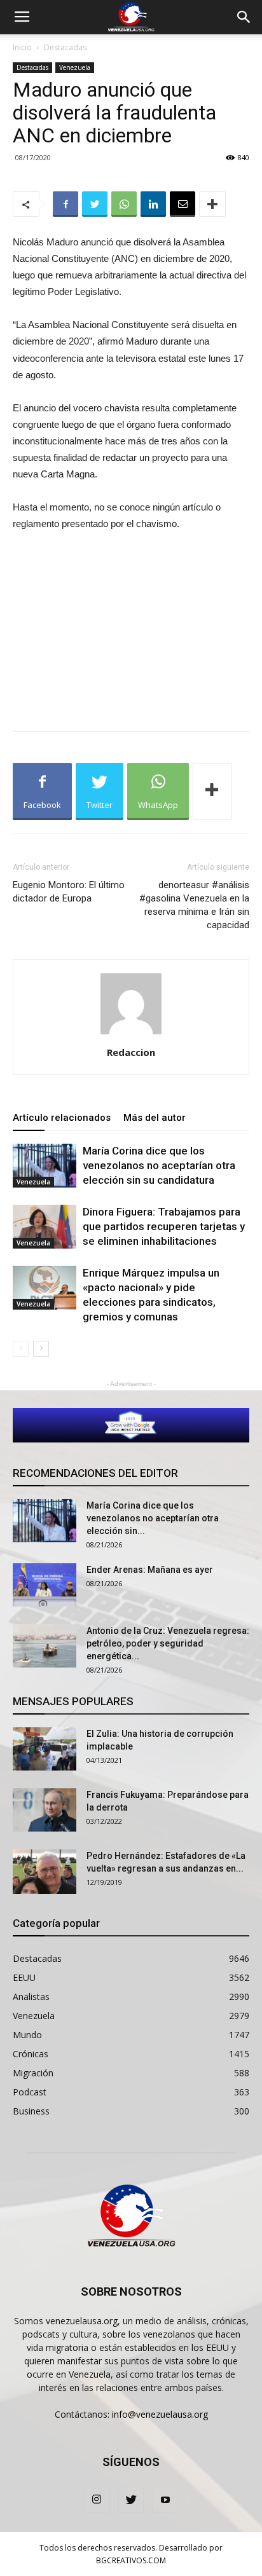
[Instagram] (97, 2500)
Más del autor (155, 1118)
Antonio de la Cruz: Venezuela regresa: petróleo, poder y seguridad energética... (168, 1643)
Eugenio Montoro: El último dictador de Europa (69, 892)
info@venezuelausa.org (160, 2414)
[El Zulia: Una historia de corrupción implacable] (45, 1749)
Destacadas (65, 47)
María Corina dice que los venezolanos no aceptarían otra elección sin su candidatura (159, 1165)
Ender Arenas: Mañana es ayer (150, 1570)
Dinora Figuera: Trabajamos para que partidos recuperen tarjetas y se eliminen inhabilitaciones (164, 1226)
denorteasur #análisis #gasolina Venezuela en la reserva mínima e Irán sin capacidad (194, 905)
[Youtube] (165, 2500)
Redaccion (131, 1052)
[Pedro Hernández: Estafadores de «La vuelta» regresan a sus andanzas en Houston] (45, 1872)
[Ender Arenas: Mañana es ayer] (45, 1585)
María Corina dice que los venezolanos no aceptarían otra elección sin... (153, 1518)
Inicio (22, 47)
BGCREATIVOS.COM (131, 2560)
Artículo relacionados (62, 1118)
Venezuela (75, 67)
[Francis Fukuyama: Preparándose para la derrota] (45, 1810)
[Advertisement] (131, 628)
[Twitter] (131, 2500)
